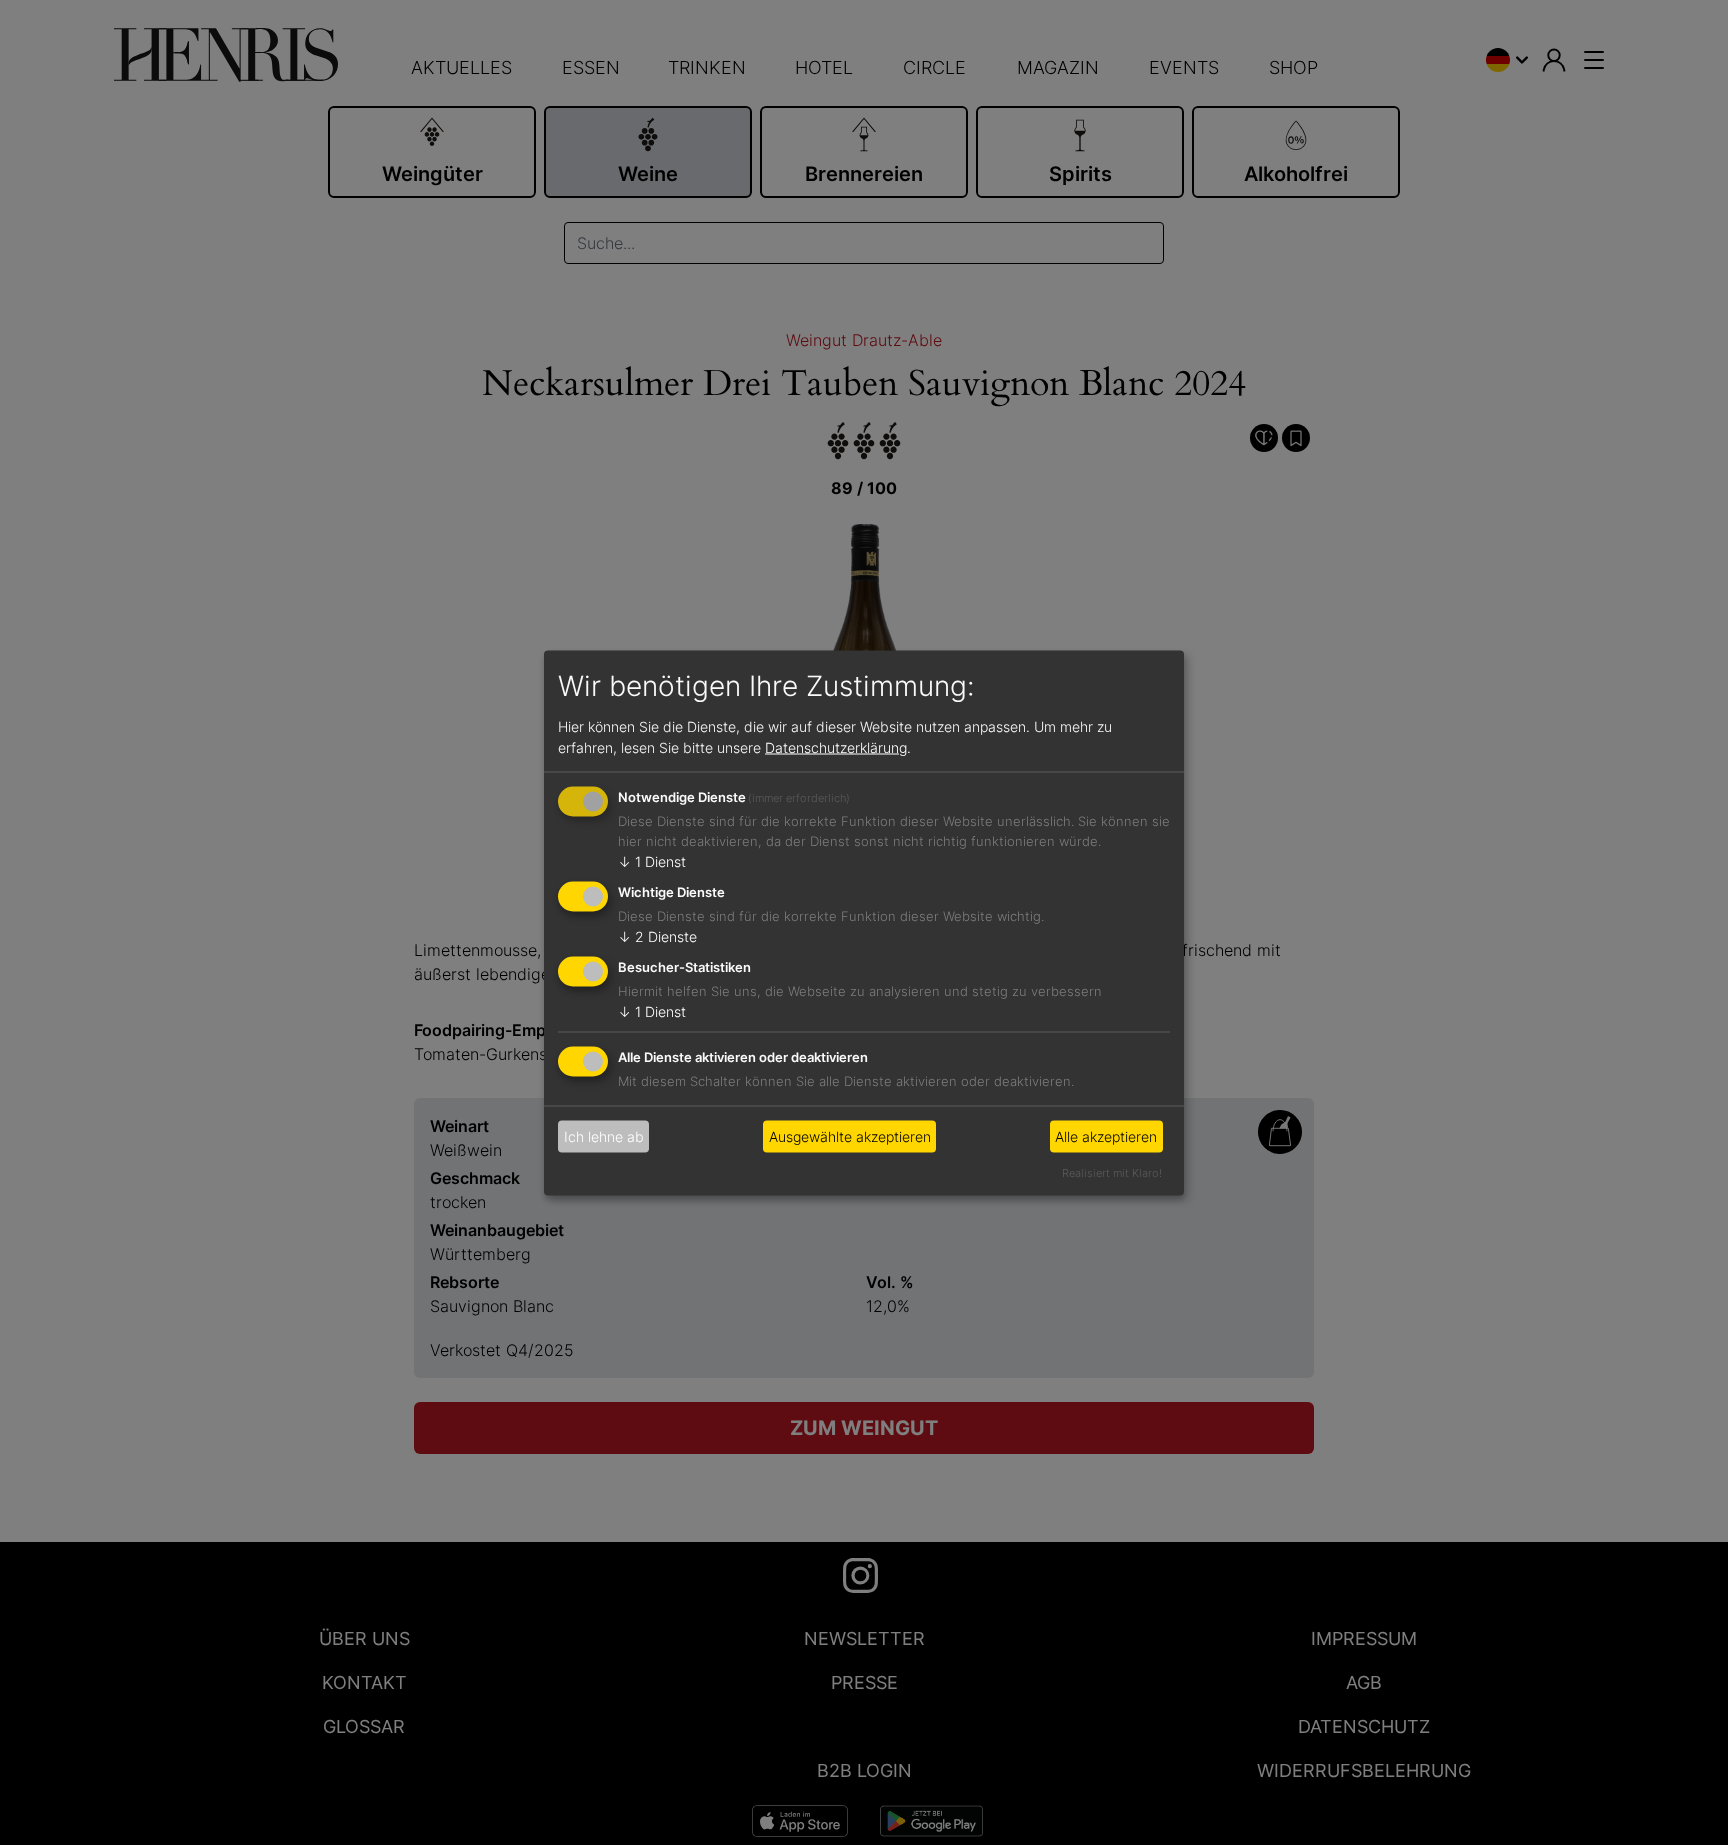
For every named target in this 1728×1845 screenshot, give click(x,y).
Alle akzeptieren (1106, 1136)
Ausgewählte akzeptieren (850, 1136)
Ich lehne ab (604, 1136)
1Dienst (652, 861)
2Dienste (657, 936)
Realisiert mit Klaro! (1112, 1172)
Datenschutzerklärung (836, 747)
